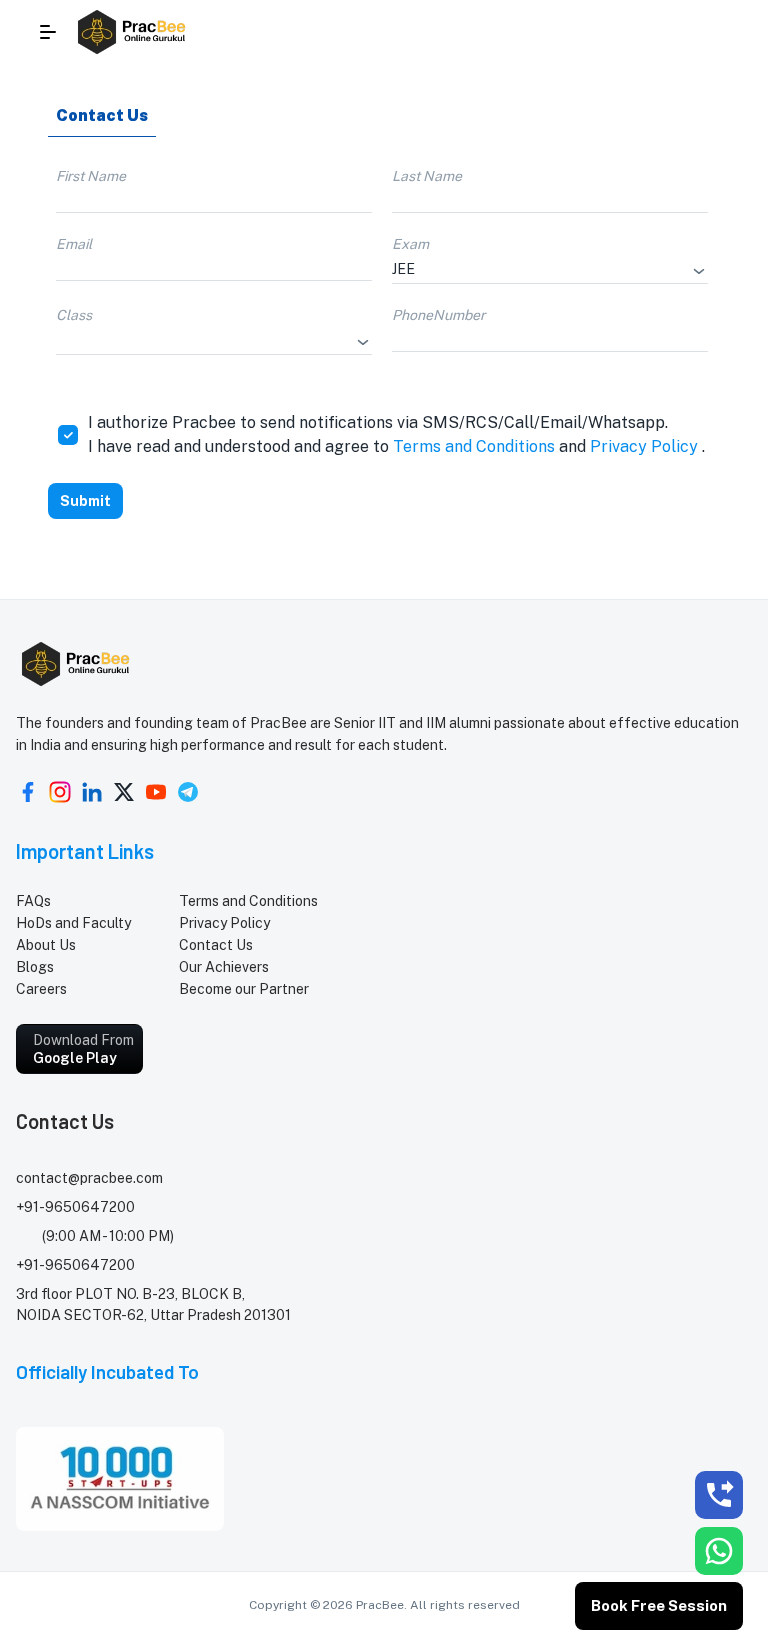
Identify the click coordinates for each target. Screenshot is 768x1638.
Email (74, 244)
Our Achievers (224, 967)
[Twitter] (124, 792)
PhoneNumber (438, 315)
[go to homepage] (133, 32)
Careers (41, 989)
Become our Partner (244, 989)
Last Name (427, 176)
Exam (410, 244)
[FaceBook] (28, 792)
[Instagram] (60, 792)
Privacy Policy (644, 446)
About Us (46, 945)
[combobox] (535, 269)
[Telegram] (188, 792)
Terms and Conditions (474, 446)
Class (74, 315)
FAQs (33, 901)
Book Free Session (659, 1605)
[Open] (699, 271)
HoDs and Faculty (73, 923)
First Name (91, 176)
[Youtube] (156, 792)
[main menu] (48, 32)
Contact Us (216, 945)
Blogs (35, 967)
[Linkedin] (92, 792)
